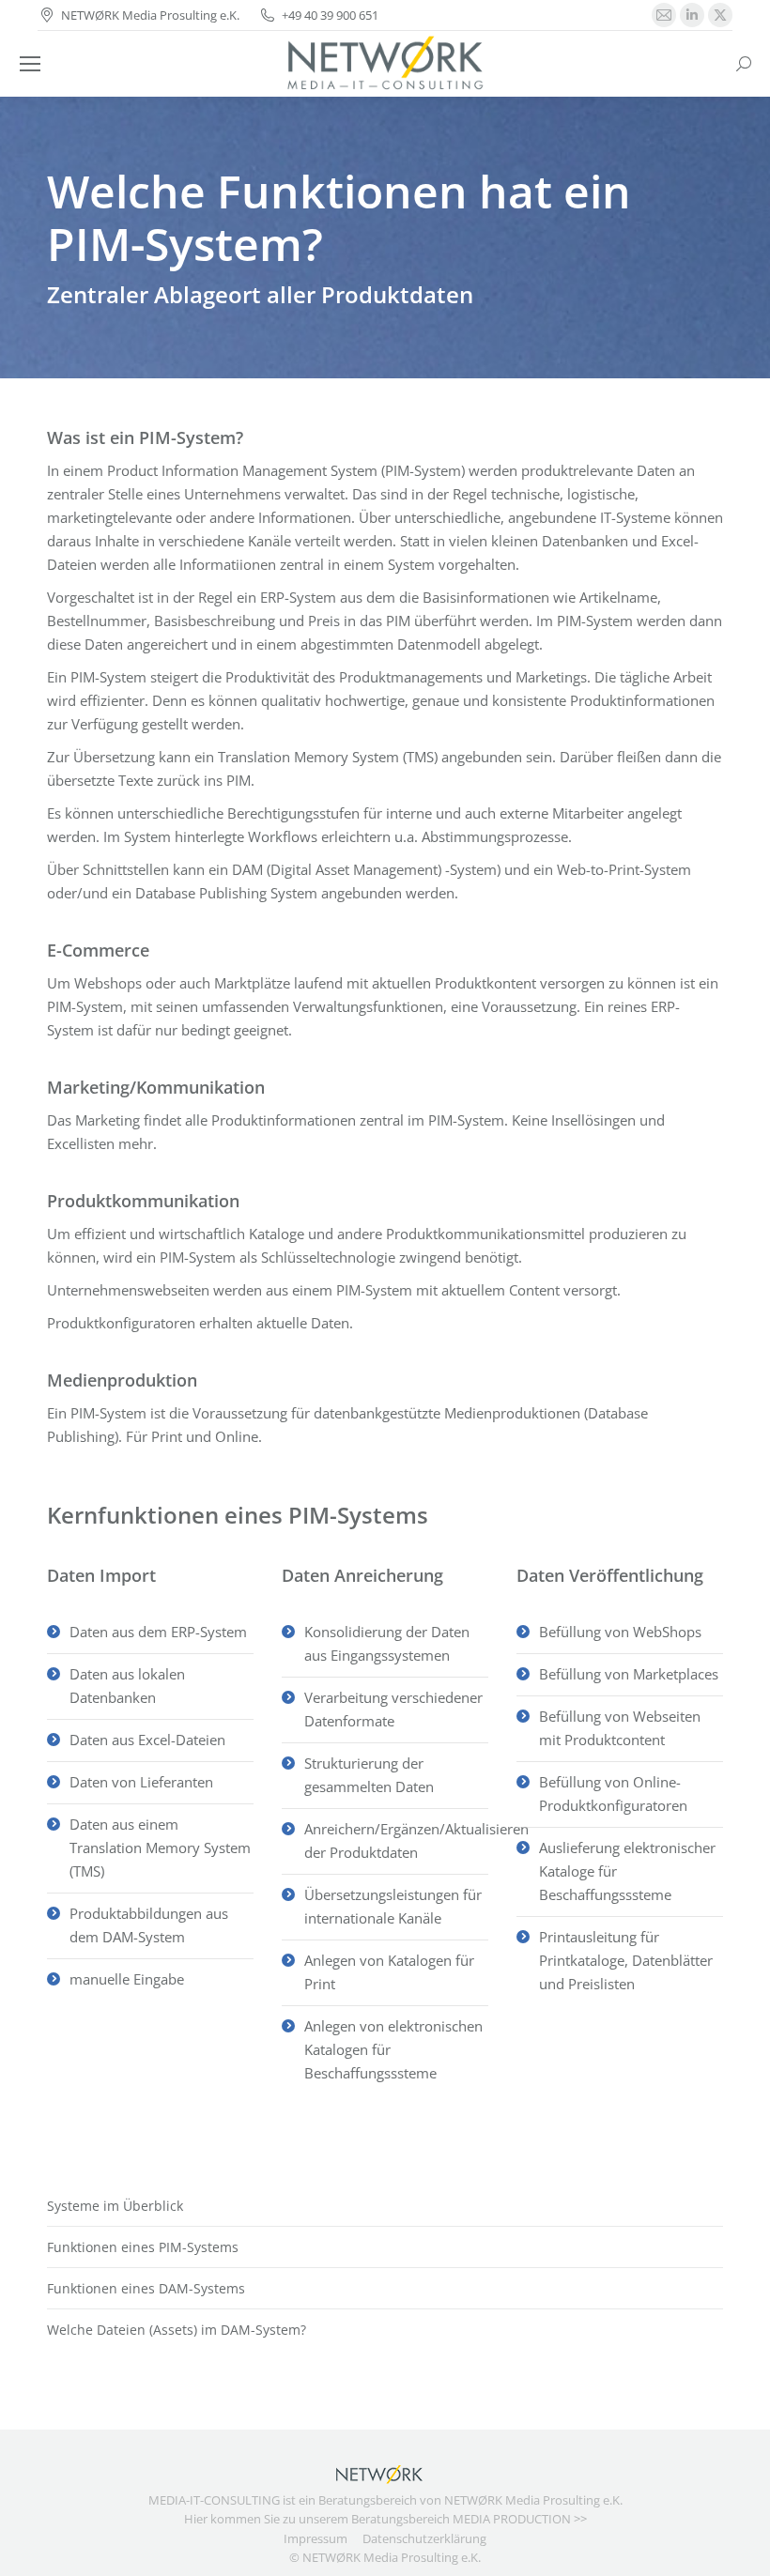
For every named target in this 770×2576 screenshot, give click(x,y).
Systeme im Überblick (115, 2206)
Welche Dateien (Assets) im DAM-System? (177, 2330)
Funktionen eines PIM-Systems (143, 2247)
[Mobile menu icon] (30, 64)
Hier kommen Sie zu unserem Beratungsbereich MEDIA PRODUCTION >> (385, 2519)
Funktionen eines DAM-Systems (146, 2288)
